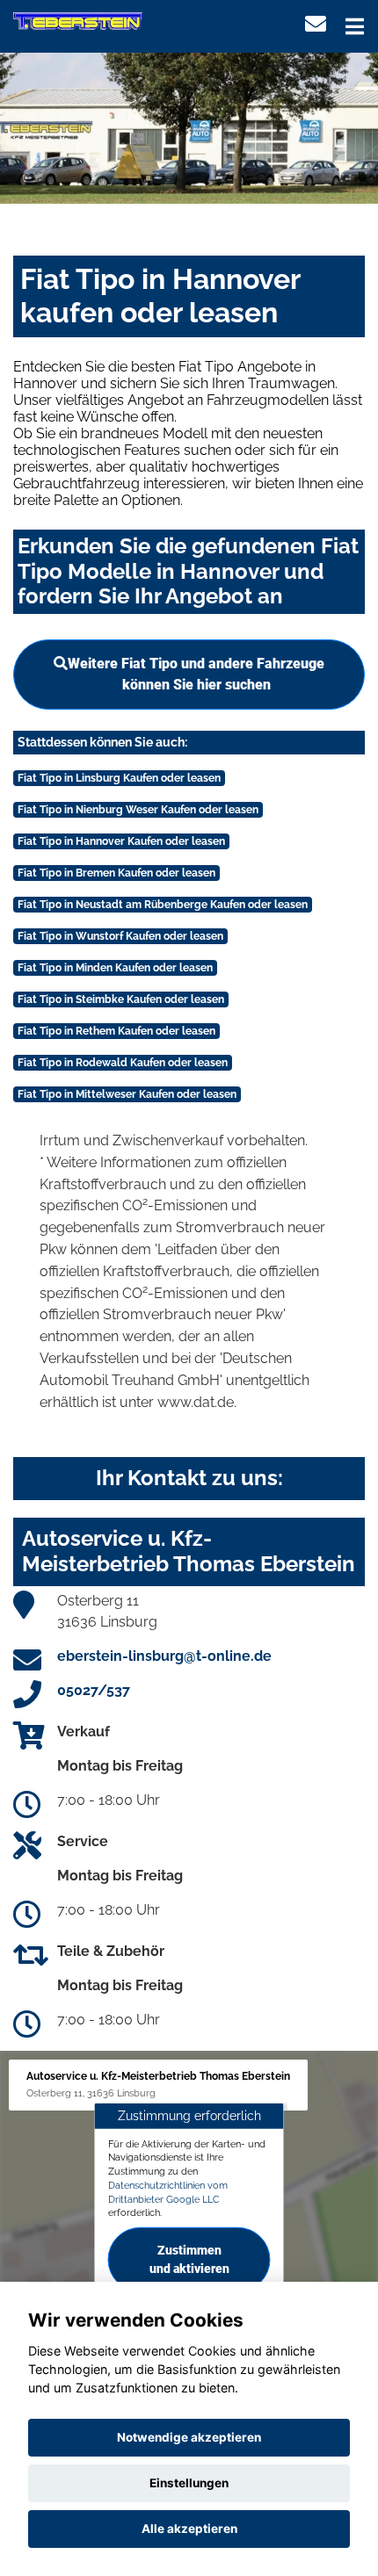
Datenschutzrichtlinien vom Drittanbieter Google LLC (168, 2192)
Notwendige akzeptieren (189, 2437)
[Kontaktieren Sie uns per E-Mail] (316, 24)
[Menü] (355, 26)
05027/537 (94, 1690)
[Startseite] (78, 21)
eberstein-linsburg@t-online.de (164, 1656)
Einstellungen (189, 2483)
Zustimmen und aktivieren (189, 2259)
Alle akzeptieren (189, 2529)
